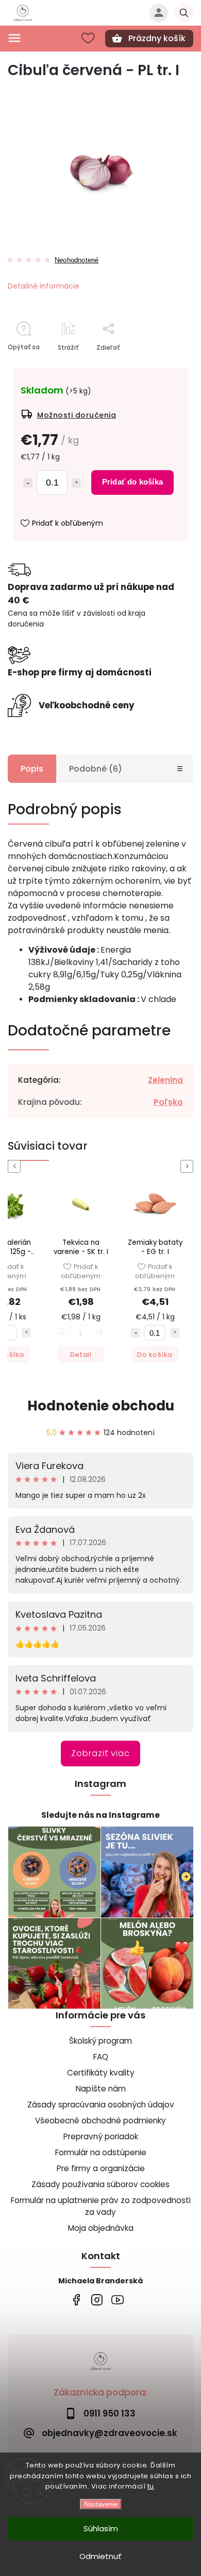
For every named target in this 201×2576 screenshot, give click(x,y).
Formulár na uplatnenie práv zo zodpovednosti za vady (101, 2206)
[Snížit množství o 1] (135, 1333)
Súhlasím (101, 2528)
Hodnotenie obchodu (101, 1406)
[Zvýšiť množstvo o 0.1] (76, 483)
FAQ (101, 2057)
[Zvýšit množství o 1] (26, 1333)
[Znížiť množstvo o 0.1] (28, 483)
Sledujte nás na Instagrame (100, 1815)
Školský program (100, 2041)
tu (151, 2486)
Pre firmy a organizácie (101, 2168)
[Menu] (14, 38)
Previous (16, 1166)
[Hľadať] (184, 13)
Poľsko (168, 1102)
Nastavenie (101, 2504)
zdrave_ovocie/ (97, 2300)
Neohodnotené (77, 261)
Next (189, 1166)
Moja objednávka (101, 2228)
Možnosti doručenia (77, 415)
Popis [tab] (32, 769)
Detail (81, 1355)
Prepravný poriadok (101, 2136)
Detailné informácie (44, 286)
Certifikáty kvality (101, 2073)
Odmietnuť (100, 2556)
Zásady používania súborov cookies (100, 2184)
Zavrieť (158, 365)
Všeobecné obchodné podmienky (100, 2121)
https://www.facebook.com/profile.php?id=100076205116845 (76, 2300)
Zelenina (165, 1080)
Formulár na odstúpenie (101, 2152)
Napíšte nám (101, 2089)
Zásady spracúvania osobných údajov (101, 2105)
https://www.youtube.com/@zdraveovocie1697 (117, 2300)
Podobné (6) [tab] (96, 769)
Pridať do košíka (132, 482)
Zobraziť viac (100, 1753)
